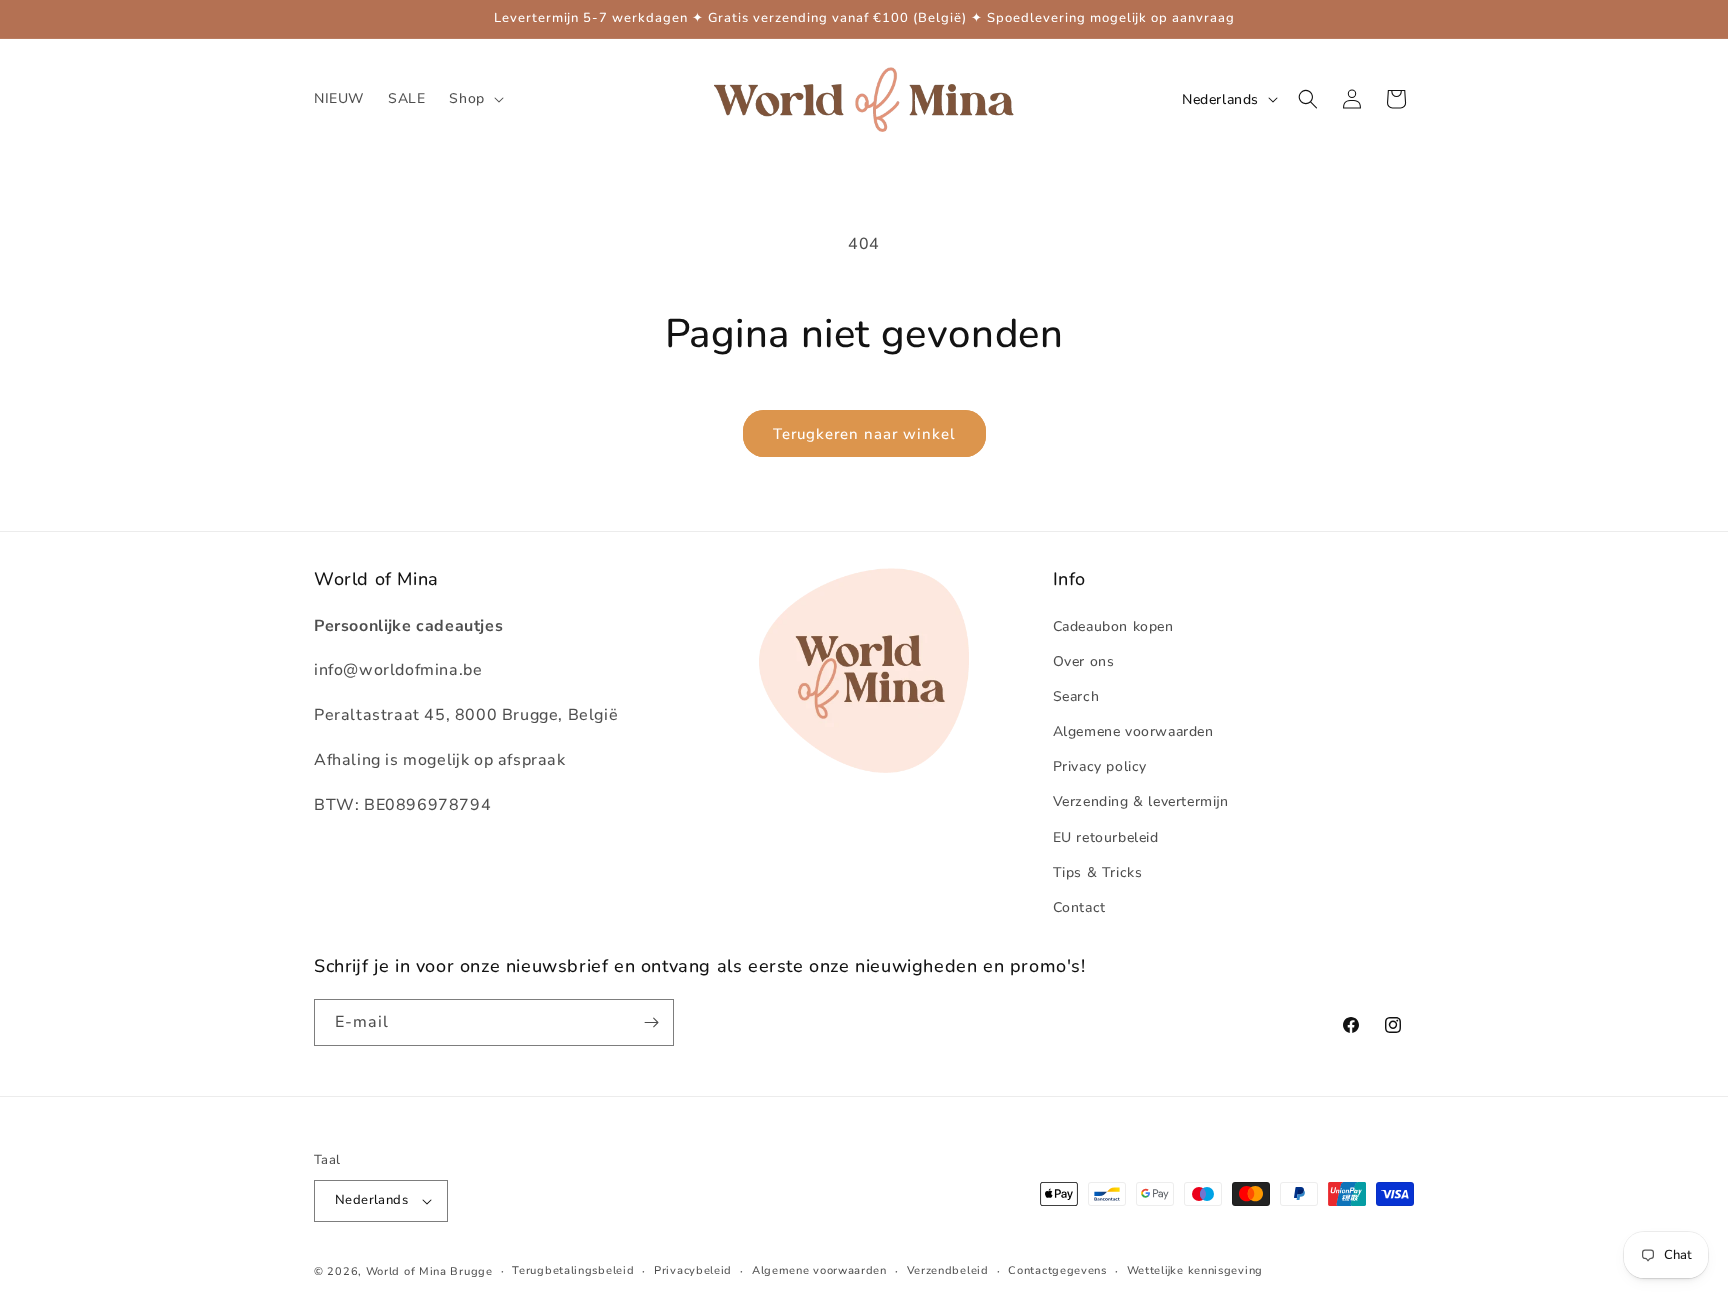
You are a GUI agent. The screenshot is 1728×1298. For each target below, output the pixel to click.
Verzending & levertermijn (1141, 802)
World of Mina (406, 1271)
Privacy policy (1100, 766)
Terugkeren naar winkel (864, 434)
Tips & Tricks (1098, 872)
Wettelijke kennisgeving (1195, 1270)
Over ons (1084, 661)
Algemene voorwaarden (1133, 731)
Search (1076, 696)
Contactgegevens (1057, 1270)
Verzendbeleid (948, 1270)
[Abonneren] (651, 1022)
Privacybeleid (693, 1270)
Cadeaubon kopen (1113, 626)
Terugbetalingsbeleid (573, 1270)
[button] (474, 99)
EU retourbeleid (1106, 837)
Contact (1079, 907)
